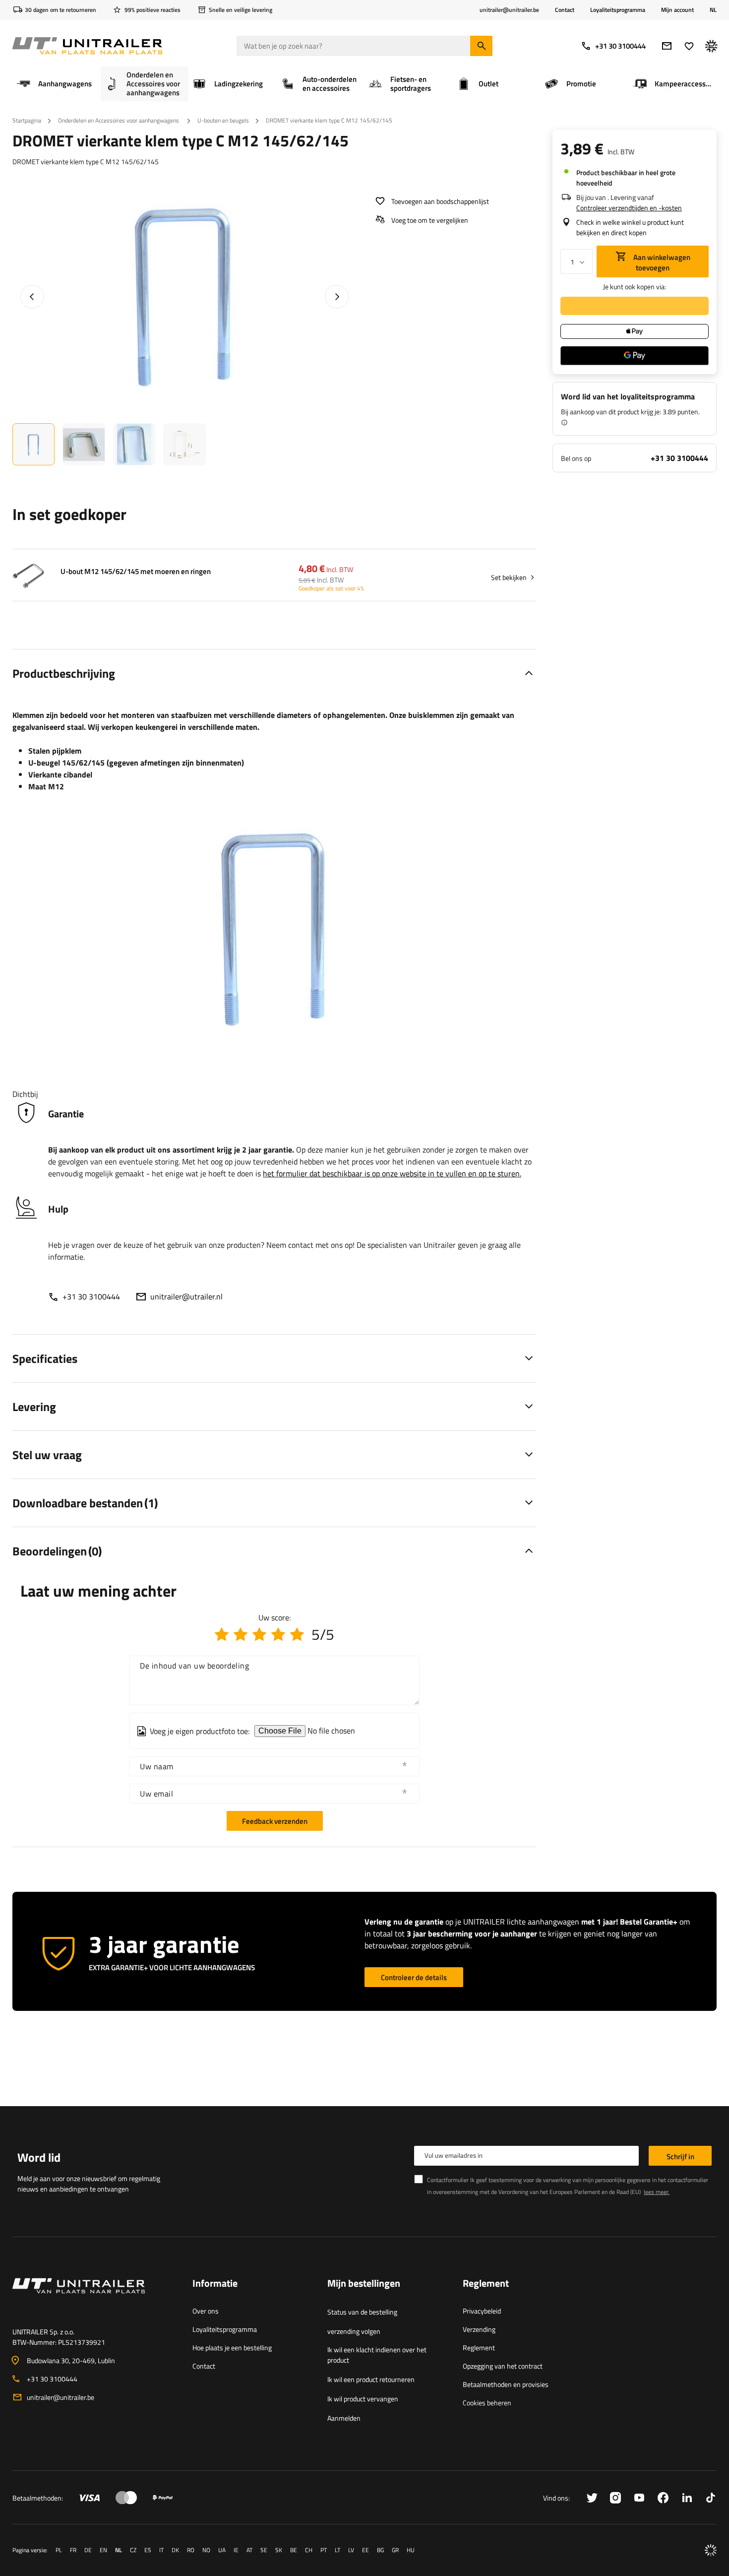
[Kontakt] (94, 2298)
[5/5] (297, 1634)
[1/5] (222, 1634)
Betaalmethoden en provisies (506, 2384)
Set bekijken (509, 577)
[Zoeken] (481, 46)
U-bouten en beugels (223, 120)
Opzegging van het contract (503, 2366)
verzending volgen (354, 2331)
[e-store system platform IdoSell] (711, 2550)
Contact (565, 10)
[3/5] (259, 1634)
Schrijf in (680, 2157)
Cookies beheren (487, 2403)
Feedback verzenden (275, 1821)
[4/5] (278, 1634)
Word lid (39, 2157)
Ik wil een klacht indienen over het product (377, 2355)
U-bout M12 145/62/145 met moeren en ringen (136, 572)
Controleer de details (414, 1977)
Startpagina (27, 120)
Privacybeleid (482, 2311)
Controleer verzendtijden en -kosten (629, 208)
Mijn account (677, 10)
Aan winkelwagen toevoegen (661, 262)
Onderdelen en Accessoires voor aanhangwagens (119, 120)
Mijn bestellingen (364, 2284)
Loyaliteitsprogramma (618, 10)
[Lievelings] (689, 46)
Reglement (479, 2348)
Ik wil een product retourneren (371, 2379)
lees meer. (657, 2192)
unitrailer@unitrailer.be (61, 2397)
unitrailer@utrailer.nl (186, 1296)
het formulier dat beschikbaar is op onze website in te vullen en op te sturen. (392, 1173)
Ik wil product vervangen (363, 2399)
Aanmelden (344, 2418)
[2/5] (241, 1634)
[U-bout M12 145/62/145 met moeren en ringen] (28, 577)
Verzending (479, 2329)
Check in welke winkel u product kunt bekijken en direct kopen (630, 227)
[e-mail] (667, 46)
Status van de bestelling (362, 2312)
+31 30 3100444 (620, 46)
